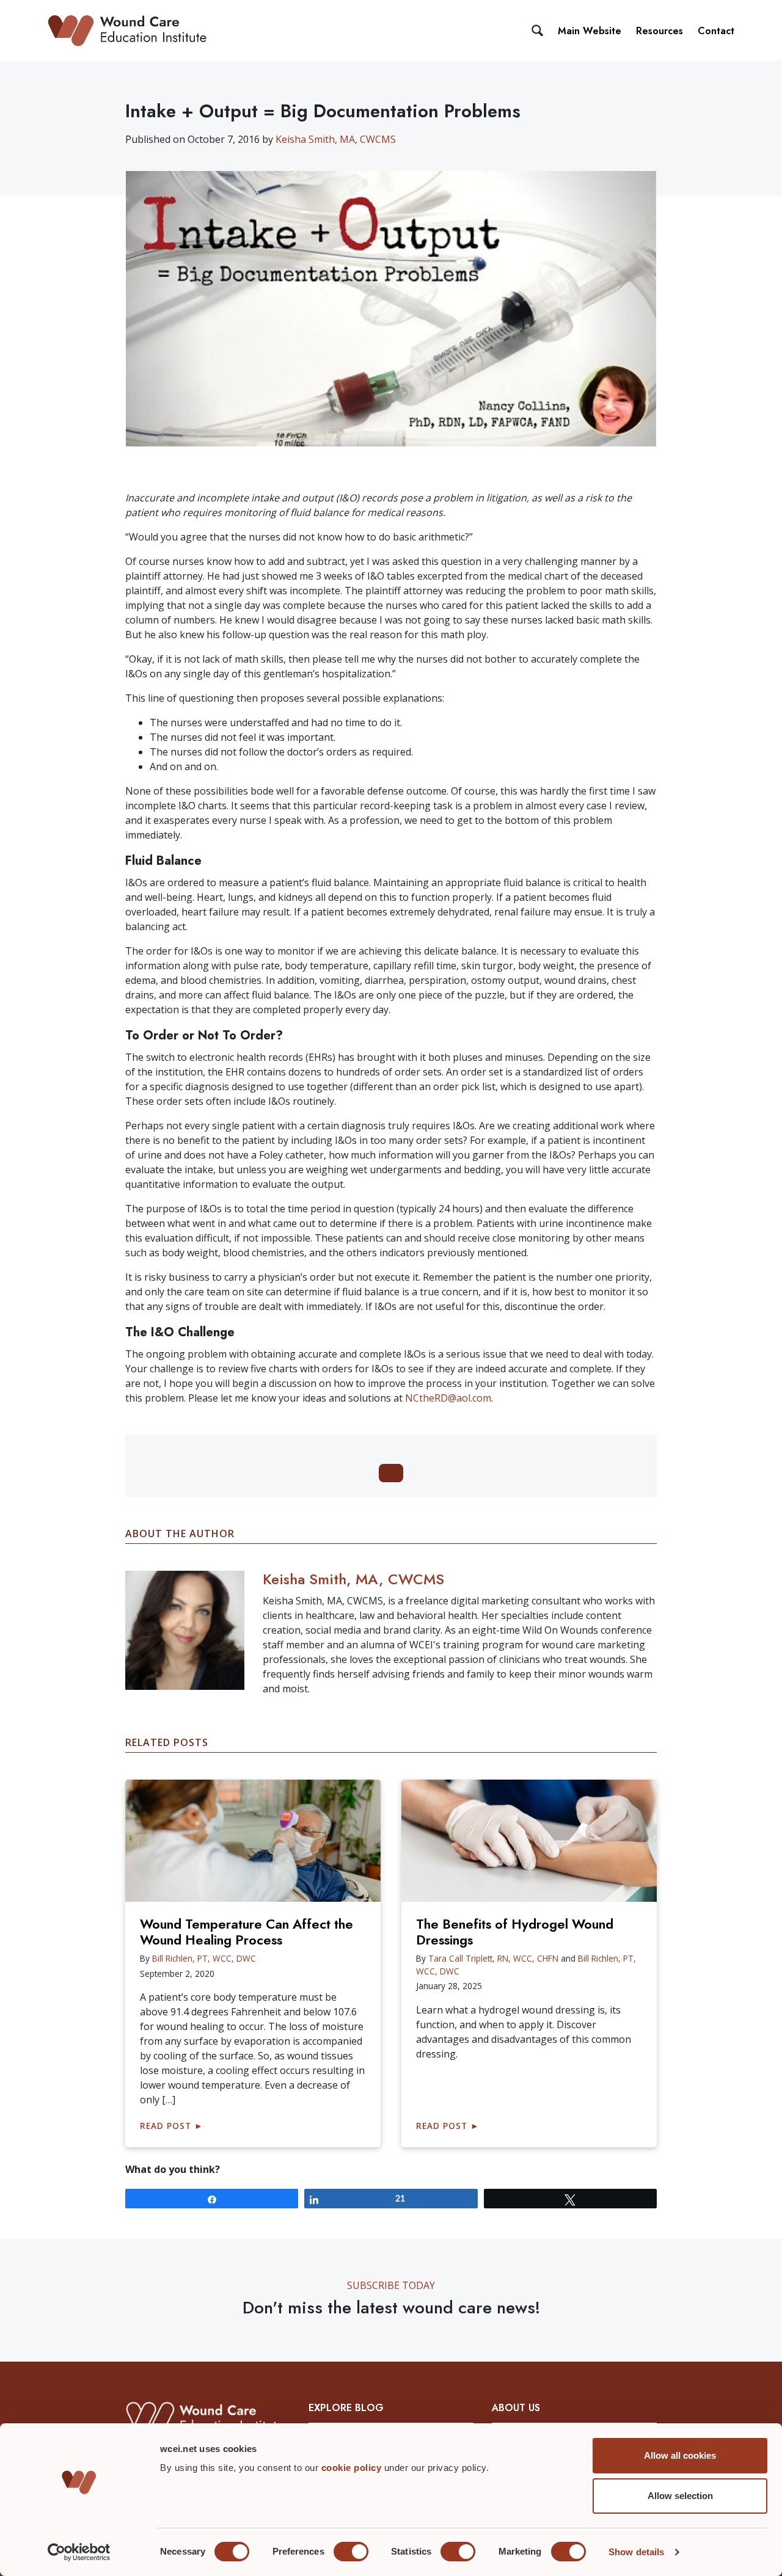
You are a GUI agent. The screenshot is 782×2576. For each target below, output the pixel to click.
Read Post (172, 2126)
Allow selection (680, 2496)
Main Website (590, 31)
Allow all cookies (680, 2455)
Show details (636, 2552)
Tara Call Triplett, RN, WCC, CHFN (493, 1958)
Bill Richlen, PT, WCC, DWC (204, 1958)
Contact (716, 31)
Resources (660, 31)
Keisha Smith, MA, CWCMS (336, 139)
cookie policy (353, 2468)
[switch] (351, 2552)
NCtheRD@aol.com (448, 1398)
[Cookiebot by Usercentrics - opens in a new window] (79, 2552)
